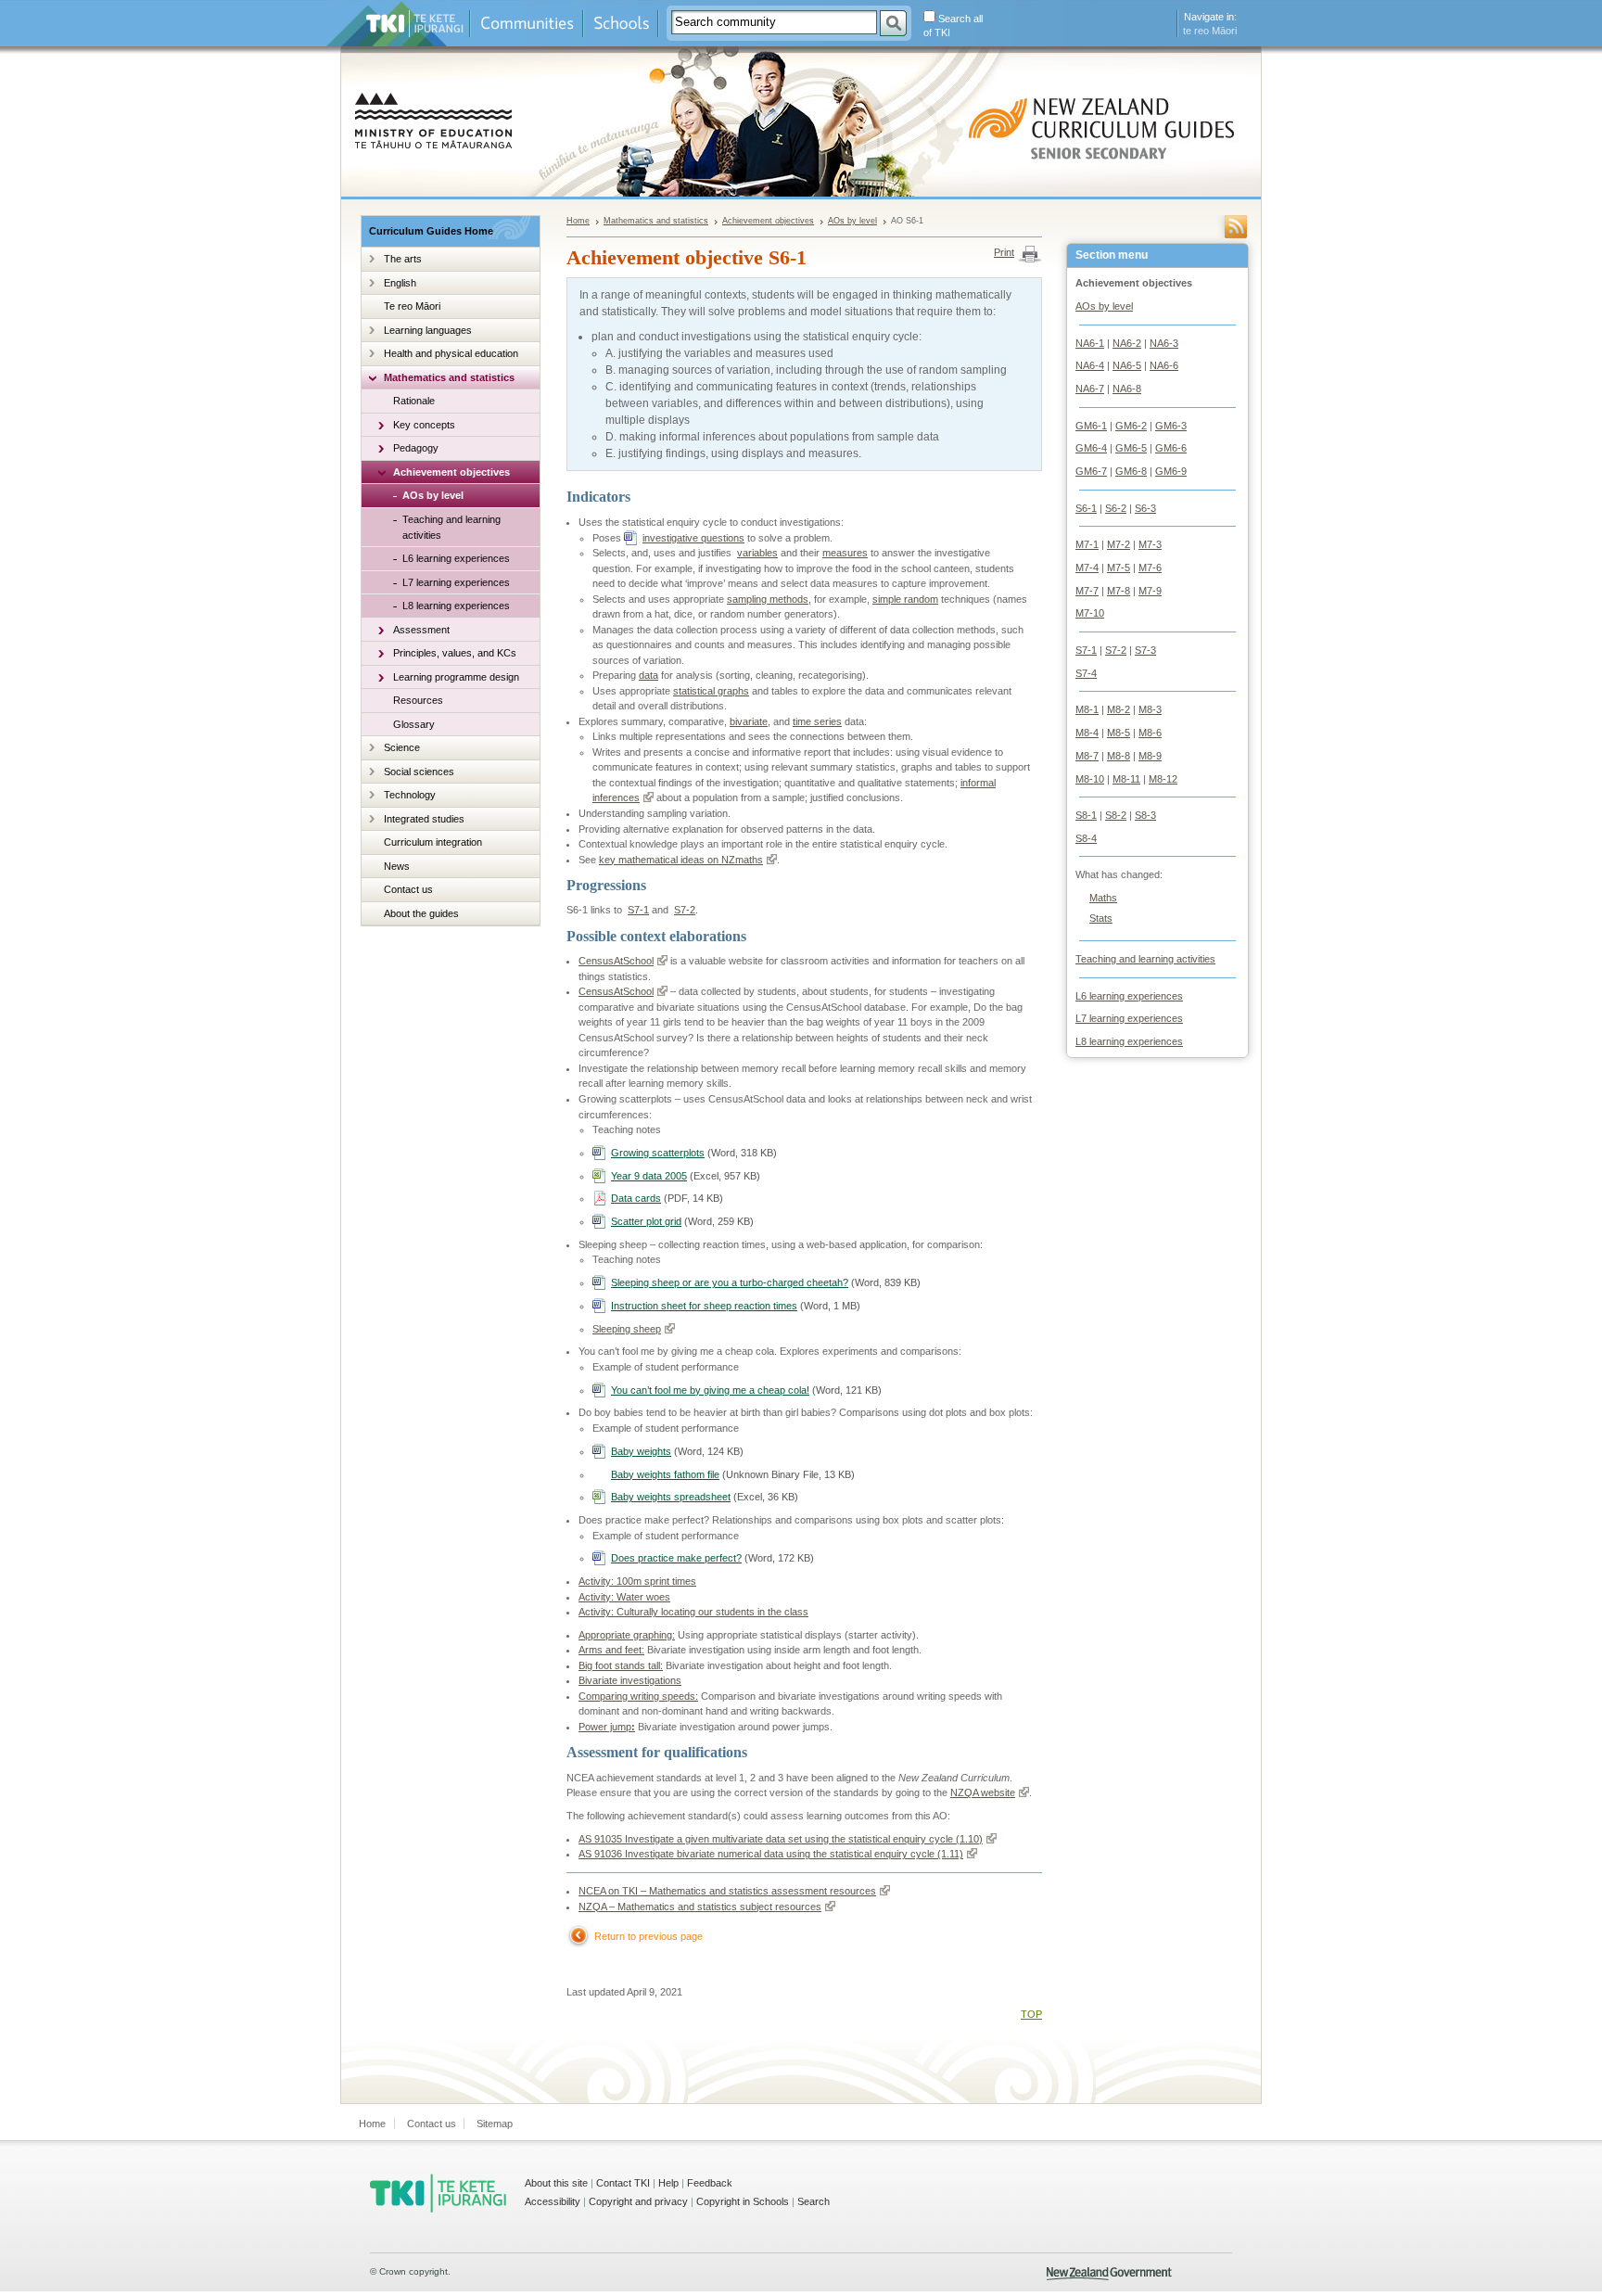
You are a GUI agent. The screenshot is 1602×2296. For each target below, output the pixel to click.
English (400, 283)
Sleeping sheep (627, 1329)
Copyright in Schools (743, 2201)
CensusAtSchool (616, 961)
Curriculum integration (433, 842)
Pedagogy (416, 448)
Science (402, 747)
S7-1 (1086, 650)
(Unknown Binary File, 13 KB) (733, 1474)
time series (817, 721)
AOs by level (433, 495)
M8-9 (1150, 756)
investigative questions (693, 538)
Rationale (414, 401)
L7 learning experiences (456, 582)
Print (1004, 252)
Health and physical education (451, 353)
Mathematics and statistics (449, 377)
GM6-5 (1131, 448)
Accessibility (553, 2201)
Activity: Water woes (624, 1597)
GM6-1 (1091, 426)
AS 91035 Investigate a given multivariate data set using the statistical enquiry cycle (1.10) (781, 1839)
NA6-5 (1127, 365)
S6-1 (1086, 508)
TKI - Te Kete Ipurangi (438, 2193)
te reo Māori (1210, 31)
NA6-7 (1090, 389)
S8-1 (1086, 815)
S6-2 (1116, 508)
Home (578, 221)
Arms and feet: (611, 1650)
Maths (1103, 898)
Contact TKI (623, 2183)
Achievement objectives (451, 472)
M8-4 (1087, 733)
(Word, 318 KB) (694, 1153)
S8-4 (1086, 838)
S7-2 (1116, 650)
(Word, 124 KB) (677, 1451)
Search (814, 2201)
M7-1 (1087, 544)
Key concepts (424, 425)
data (648, 675)
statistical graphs (711, 691)
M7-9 (1150, 591)
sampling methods (768, 599)
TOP (1031, 2014)
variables (757, 553)
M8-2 (1119, 709)
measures (845, 553)
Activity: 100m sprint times (637, 1581)
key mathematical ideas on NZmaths (681, 860)
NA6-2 (1127, 343)
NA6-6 (1164, 365)
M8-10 (1090, 779)
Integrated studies (424, 819)
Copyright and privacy (638, 2201)
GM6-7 (1091, 471)
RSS (1236, 227)
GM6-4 (1091, 448)
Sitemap (495, 2124)
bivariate (749, 721)
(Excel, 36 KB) (705, 1497)
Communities (527, 24)
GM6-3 (1171, 426)
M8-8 (1119, 756)
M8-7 (1087, 756)
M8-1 (1087, 709)
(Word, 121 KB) (746, 1390)
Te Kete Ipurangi (415, 24)
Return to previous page (648, 1936)
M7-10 (1090, 613)
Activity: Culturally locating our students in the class (693, 1612)
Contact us (408, 889)
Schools (621, 24)
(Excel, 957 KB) (686, 1176)
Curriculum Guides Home (431, 231)
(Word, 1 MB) (736, 1306)
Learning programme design (456, 677)
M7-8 (1119, 591)
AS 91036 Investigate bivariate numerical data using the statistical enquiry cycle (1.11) (771, 1854)
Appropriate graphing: (627, 1635)
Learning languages (428, 330)
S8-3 (1145, 815)
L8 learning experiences (456, 606)
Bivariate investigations (630, 1680)
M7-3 (1150, 544)
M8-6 (1150, 733)
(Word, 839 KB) (766, 1282)
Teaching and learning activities (451, 527)
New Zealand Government (1109, 2274)
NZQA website (983, 1792)
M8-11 (1126, 779)
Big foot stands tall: (621, 1665)
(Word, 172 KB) (712, 1558)
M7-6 (1150, 568)
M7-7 (1087, 591)
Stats (1101, 918)
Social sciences (419, 772)
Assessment (421, 630)
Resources (418, 700)
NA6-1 (1090, 343)
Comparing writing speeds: (638, 1696)
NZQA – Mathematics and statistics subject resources (700, 1907)
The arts (403, 259)
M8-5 (1119, 733)
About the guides (421, 913)
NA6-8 (1127, 389)
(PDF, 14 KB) (667, 1198)
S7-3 (1145, 650)
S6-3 (1145, 508)
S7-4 (1086, 673)
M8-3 (1150, 709)
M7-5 (1119, 568)
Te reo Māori (412, 306)
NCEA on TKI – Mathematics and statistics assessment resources (727, 1891)
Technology (410, 795)
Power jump (607, 1727)
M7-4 (1087, 568)
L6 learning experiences (456, 558)
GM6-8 (1131, 471)
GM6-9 (1171, 471)
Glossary (414, 724)
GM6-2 (1131, 426)
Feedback (710, 2183)
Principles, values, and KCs (455, 653)
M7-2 (1119, 544)
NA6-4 (1090, 365)
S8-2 (1116, 815)
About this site (556, 2183)
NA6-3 (1164, 343)
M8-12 (1163, 779)
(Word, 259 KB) (682, 1221)
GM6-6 (1171, 448)
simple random (905, 599)
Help (668, 2183)
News (397, 866)
